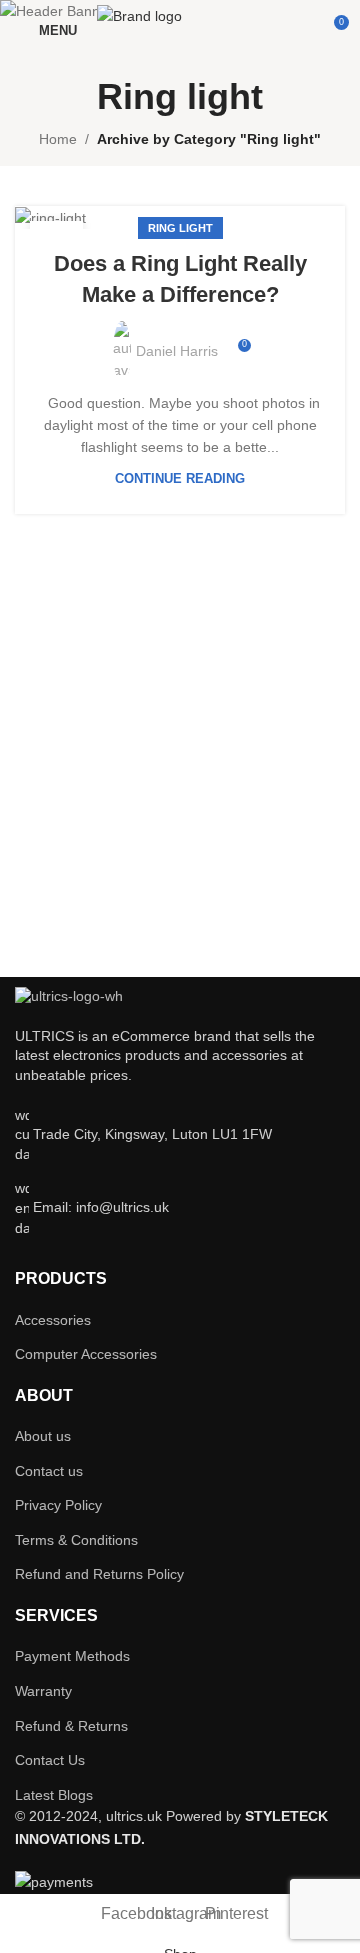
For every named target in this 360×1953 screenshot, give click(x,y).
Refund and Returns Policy (99, 1574)
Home (58, 139)
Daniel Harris (177, 351)
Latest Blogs (54, 1795)
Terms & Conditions (76, 1540)
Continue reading (180, 479)
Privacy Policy (58, 1505)
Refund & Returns (71, 1726)
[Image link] (69, 996)
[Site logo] (186, 29)
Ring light (180, 228)
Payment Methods (72, 1656)
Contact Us (50, 1760)
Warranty (43, 1691)
